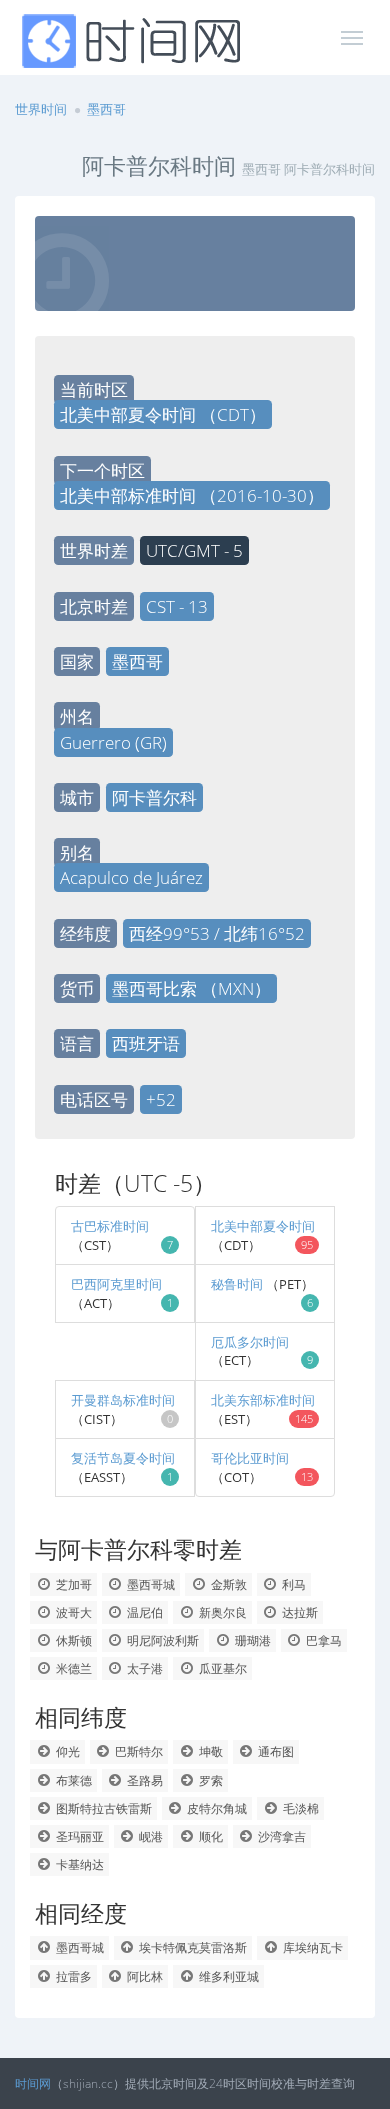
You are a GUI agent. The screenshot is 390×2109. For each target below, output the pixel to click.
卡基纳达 (78, 1864)
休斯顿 (72, 1640)
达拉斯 (298, 1612)
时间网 (33, 2083)
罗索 (209, 1780)
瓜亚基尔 (221, 1668)
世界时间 (41, 109)
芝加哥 (72, 1584)
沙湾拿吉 (280, 1836)
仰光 (66, 1751)
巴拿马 (322, 1640)
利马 (292, 1584)
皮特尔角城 (215, 1808)
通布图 (274, 1751)
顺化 (209, 1836)
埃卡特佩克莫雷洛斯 (191, 1947)
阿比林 (143, 1976)
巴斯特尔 (137, 1751)
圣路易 (143, 1780)
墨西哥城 (149, 1584)
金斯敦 (227, 1584)
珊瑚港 (251, 1640)
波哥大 (72, 1612)
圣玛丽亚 (78, 1836)
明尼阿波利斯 (161, 1640)
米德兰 (72, 1668)
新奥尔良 (221, 1612)
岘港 (149, 1836)
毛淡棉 (299, 1808)
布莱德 (72, 1780)
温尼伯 (143, 1612)
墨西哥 (106, 109)
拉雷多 (72, 1976)
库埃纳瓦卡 (311, 1947)
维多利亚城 (227, 1976)
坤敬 (209, 1751)
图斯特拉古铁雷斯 (102, 1808)
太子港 (143, 1668)
